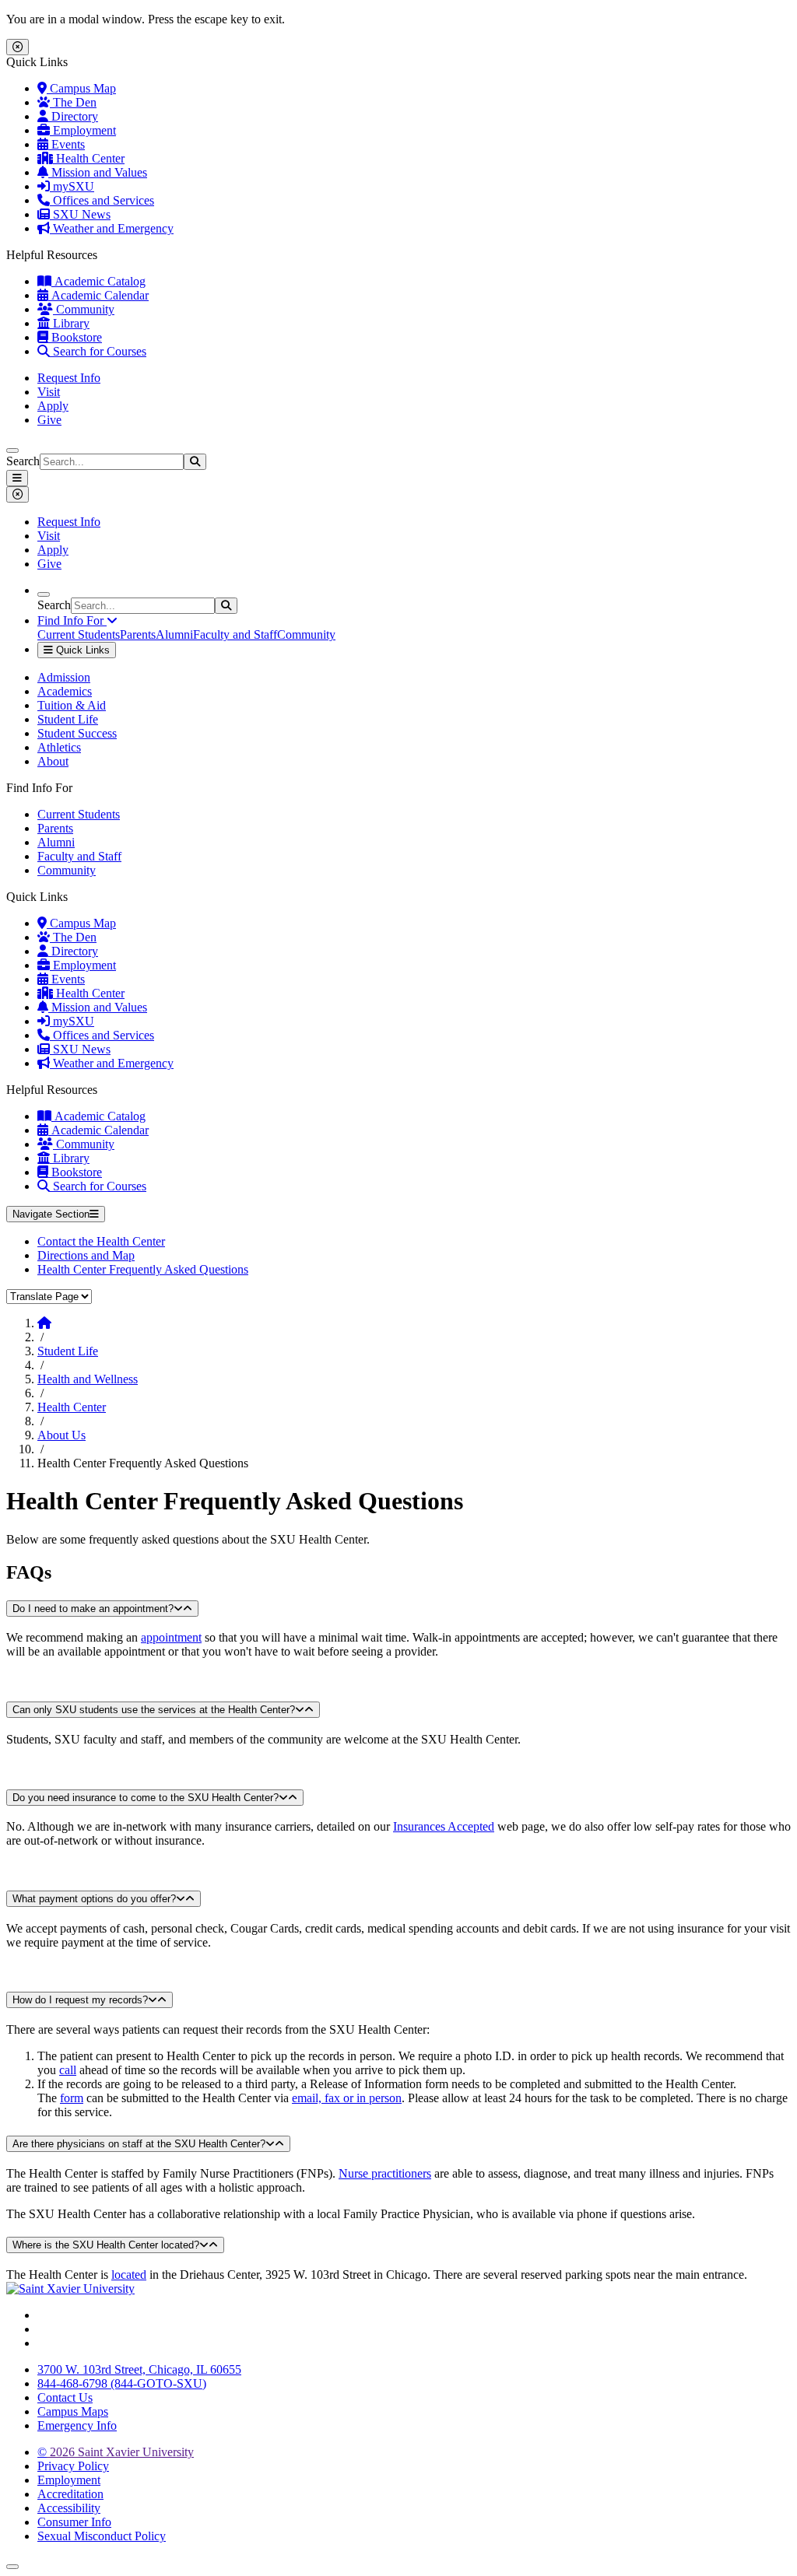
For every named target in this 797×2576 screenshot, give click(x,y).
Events (67, 144)
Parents (138, 634)
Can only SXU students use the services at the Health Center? (154, 1710)
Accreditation (70, 2494)
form (72, 2098)
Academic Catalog (98, 281)
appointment (171, 1637)
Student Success (77, 733)
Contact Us (65, 2397)
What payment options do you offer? (94, 1899)
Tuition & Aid (72, 705)
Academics (65, 691)
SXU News (80, 214)
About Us (61, 1435)
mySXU (72, 186)
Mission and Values (98, 172)
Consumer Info (74, 2522)
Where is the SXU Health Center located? (106, 2245)
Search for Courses (98, 351)
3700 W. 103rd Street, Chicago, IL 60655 (139, 2369)
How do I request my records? (80, 2000)
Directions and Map (86, 1255)
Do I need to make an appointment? (93, 1609)
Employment (83, 130)
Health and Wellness (88, 1379)
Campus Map (81, 88)
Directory (73, 116)
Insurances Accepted (444, 1826)
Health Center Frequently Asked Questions (143, 1269)
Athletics (59, 747)
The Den (73, 102)
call (68, 2070)
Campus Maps (73, 2411)
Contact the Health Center (101, 1241)
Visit (49, 392)
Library (70, 323)
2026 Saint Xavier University (116, 2452)
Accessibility (69, 2508)
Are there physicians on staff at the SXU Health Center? (139, 2144)
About (53, 761)
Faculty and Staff (235, 634)
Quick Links (81, 650)
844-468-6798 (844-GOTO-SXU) (122, 2383)
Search (23, 461)
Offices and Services (102, 200)
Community (84, 309)
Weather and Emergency (112, 228)
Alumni (174, 634)
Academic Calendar (98, 295)
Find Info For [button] (72, 620)
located (129, 2275)
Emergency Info (77, 2425)
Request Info (69, 378)
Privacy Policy (73, 2466)
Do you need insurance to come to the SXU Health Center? (146, 1798)
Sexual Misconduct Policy (102, 2536)
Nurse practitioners (385, 2173)
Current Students (79, 634)
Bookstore (75, 337)
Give (49, 420)
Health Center (89, 158)
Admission (64, 677)
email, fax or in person (347, 2098)
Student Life (68, 719)
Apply (53, 406)
